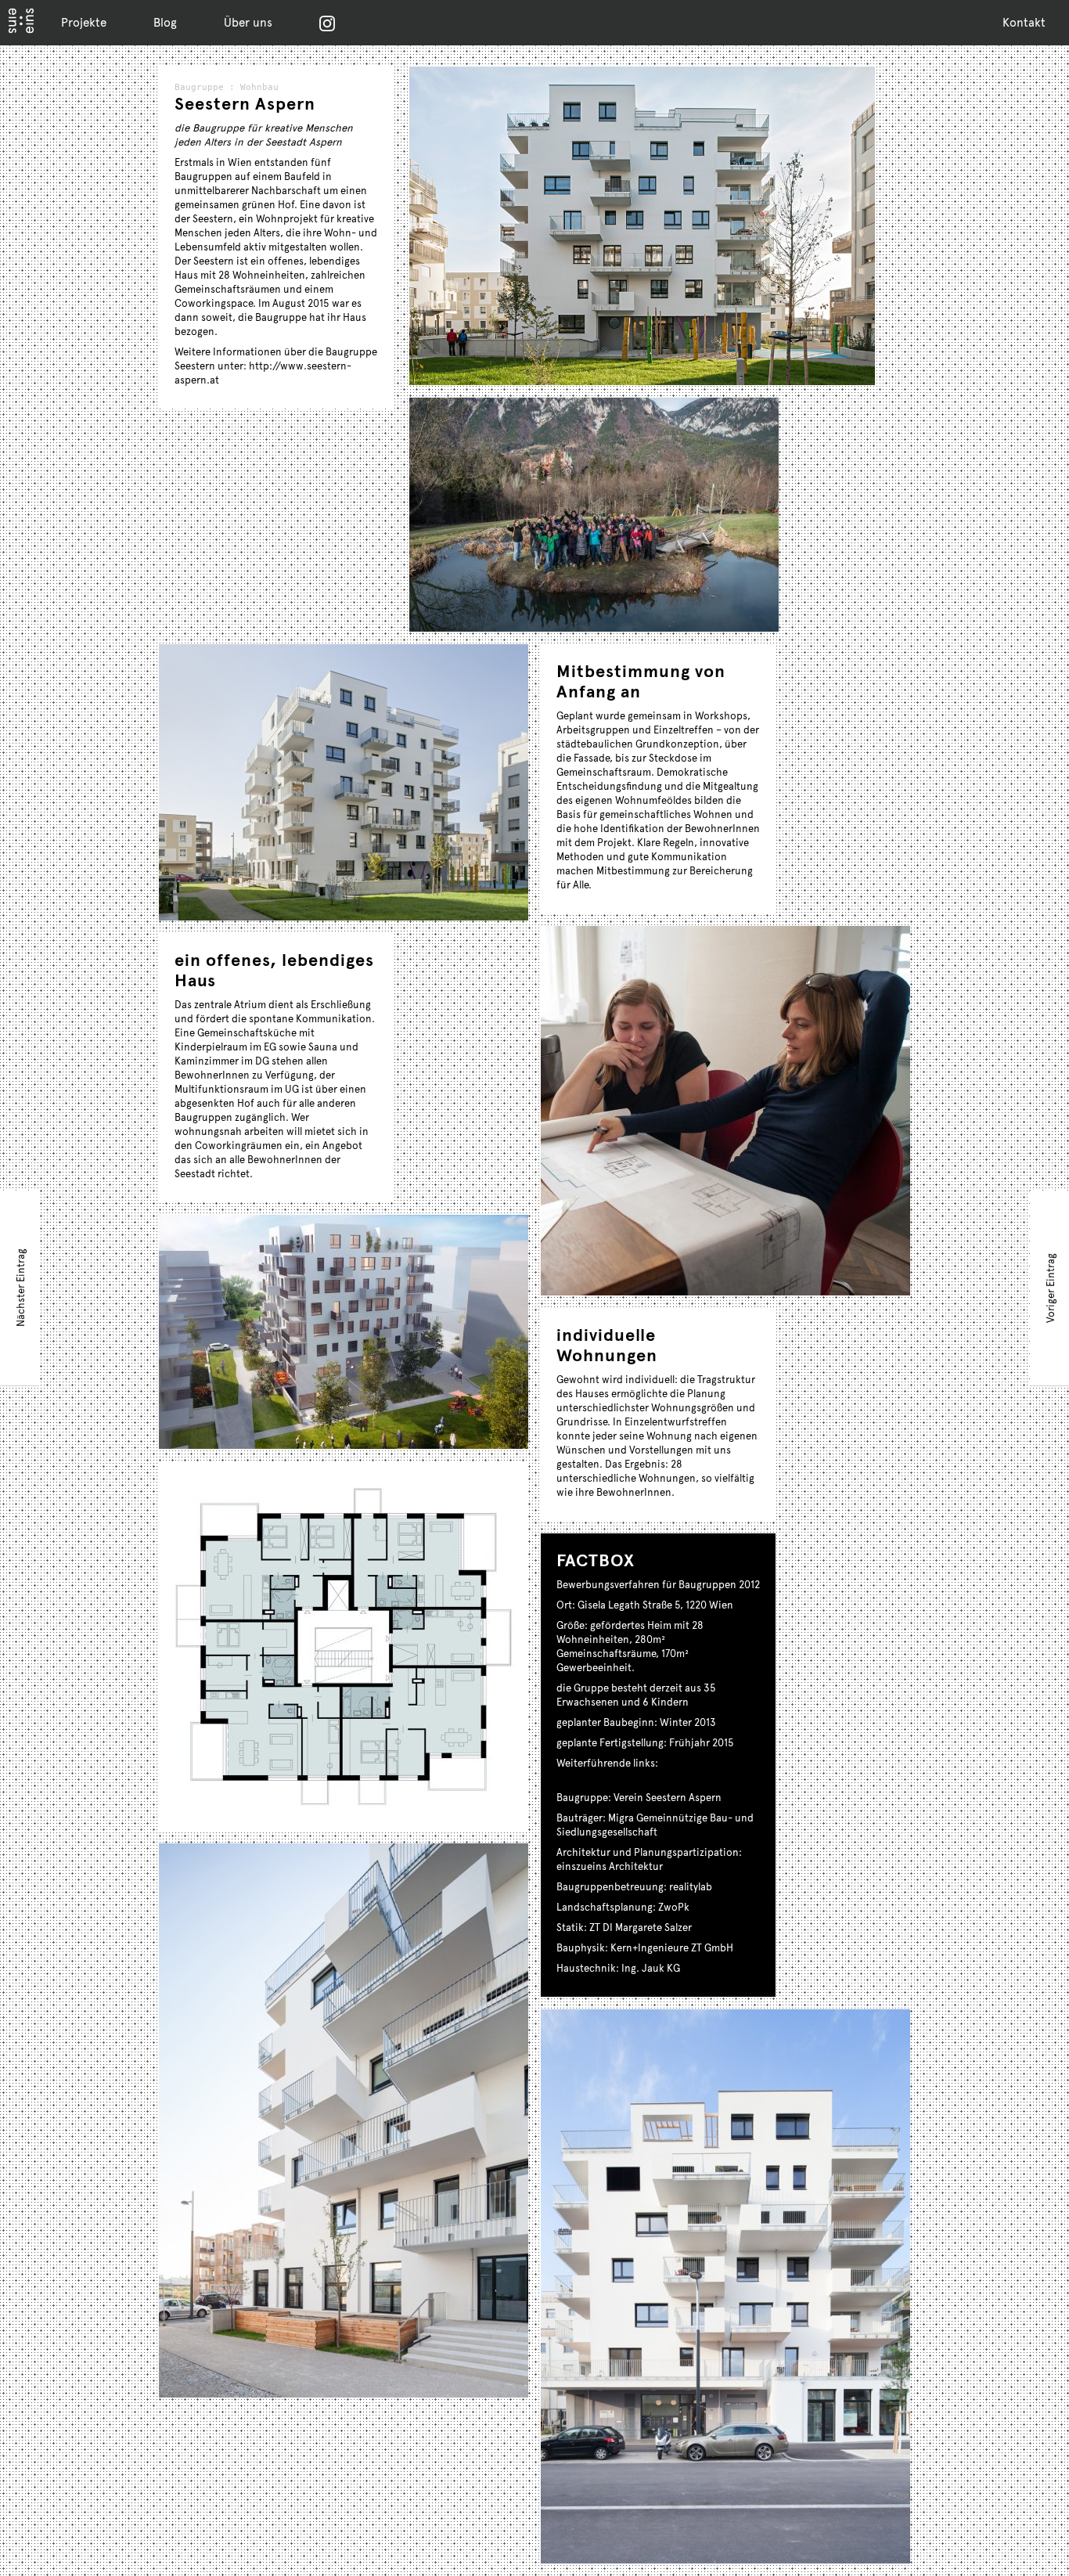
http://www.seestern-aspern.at (630, 1777)
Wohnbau (259, 87)
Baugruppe (199, 87)
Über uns (248, 22)
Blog (165, 22)
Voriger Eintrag (1050, 1287)
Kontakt (1024, 22)
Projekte (84, 22)
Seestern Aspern (245, 103)
